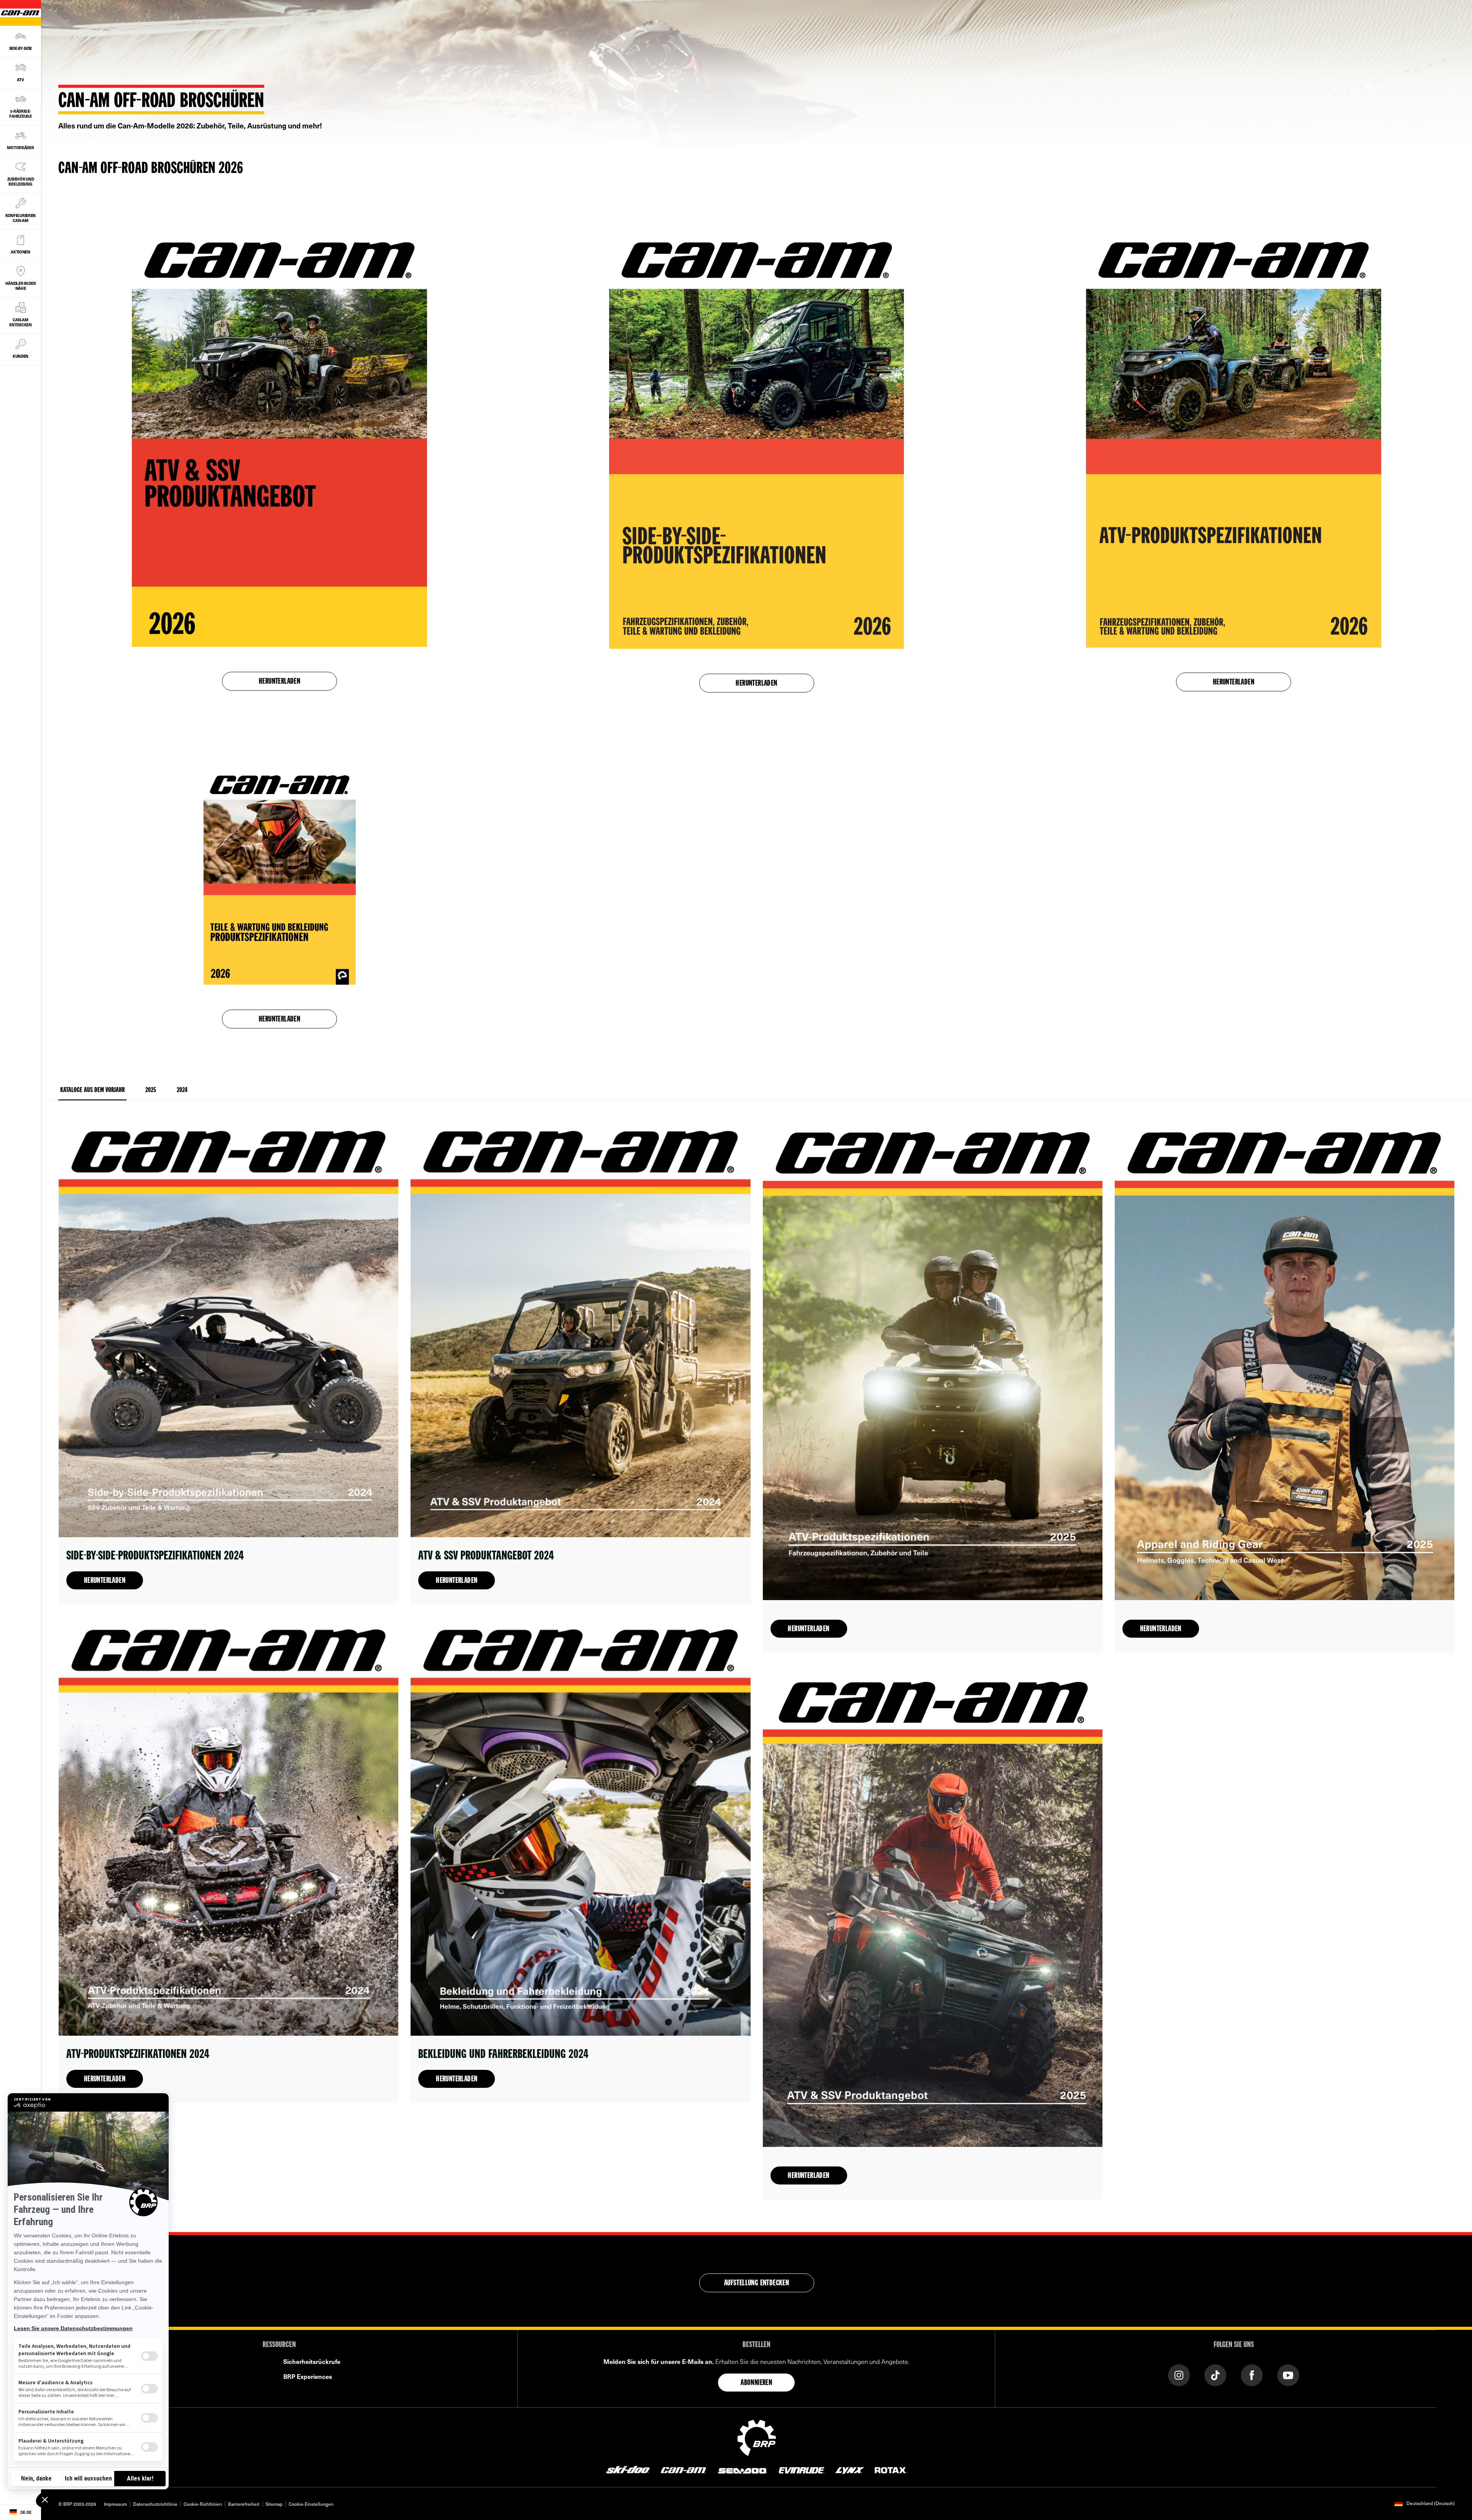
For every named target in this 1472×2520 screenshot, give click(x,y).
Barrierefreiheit (244, 2504)
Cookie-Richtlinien (203, 2504)
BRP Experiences (308, 2376)
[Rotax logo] (891, 2469)
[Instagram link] (1179, 2374)
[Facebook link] (1252, 2374)
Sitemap (274, 2504)
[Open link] (228, 1362)
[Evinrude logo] (802, 2469)
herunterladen (756, 684)
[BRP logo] (757, 2437)
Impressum (115, 2504)
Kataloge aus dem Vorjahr (92, 1090)
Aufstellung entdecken (757, 2283)
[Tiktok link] (1215, 2374)
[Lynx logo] (850, 2469)
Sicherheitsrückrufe (312, 2361)
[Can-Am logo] (683, 2469)
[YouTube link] (1288, 2374)
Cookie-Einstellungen (311, 2504)
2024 (182, 1090)
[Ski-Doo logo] (628, 2469)
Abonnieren (756, 2383)
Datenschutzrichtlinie (155, 2504)
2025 (151, 1090)
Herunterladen (279, 682)
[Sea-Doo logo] (742, 2469)
